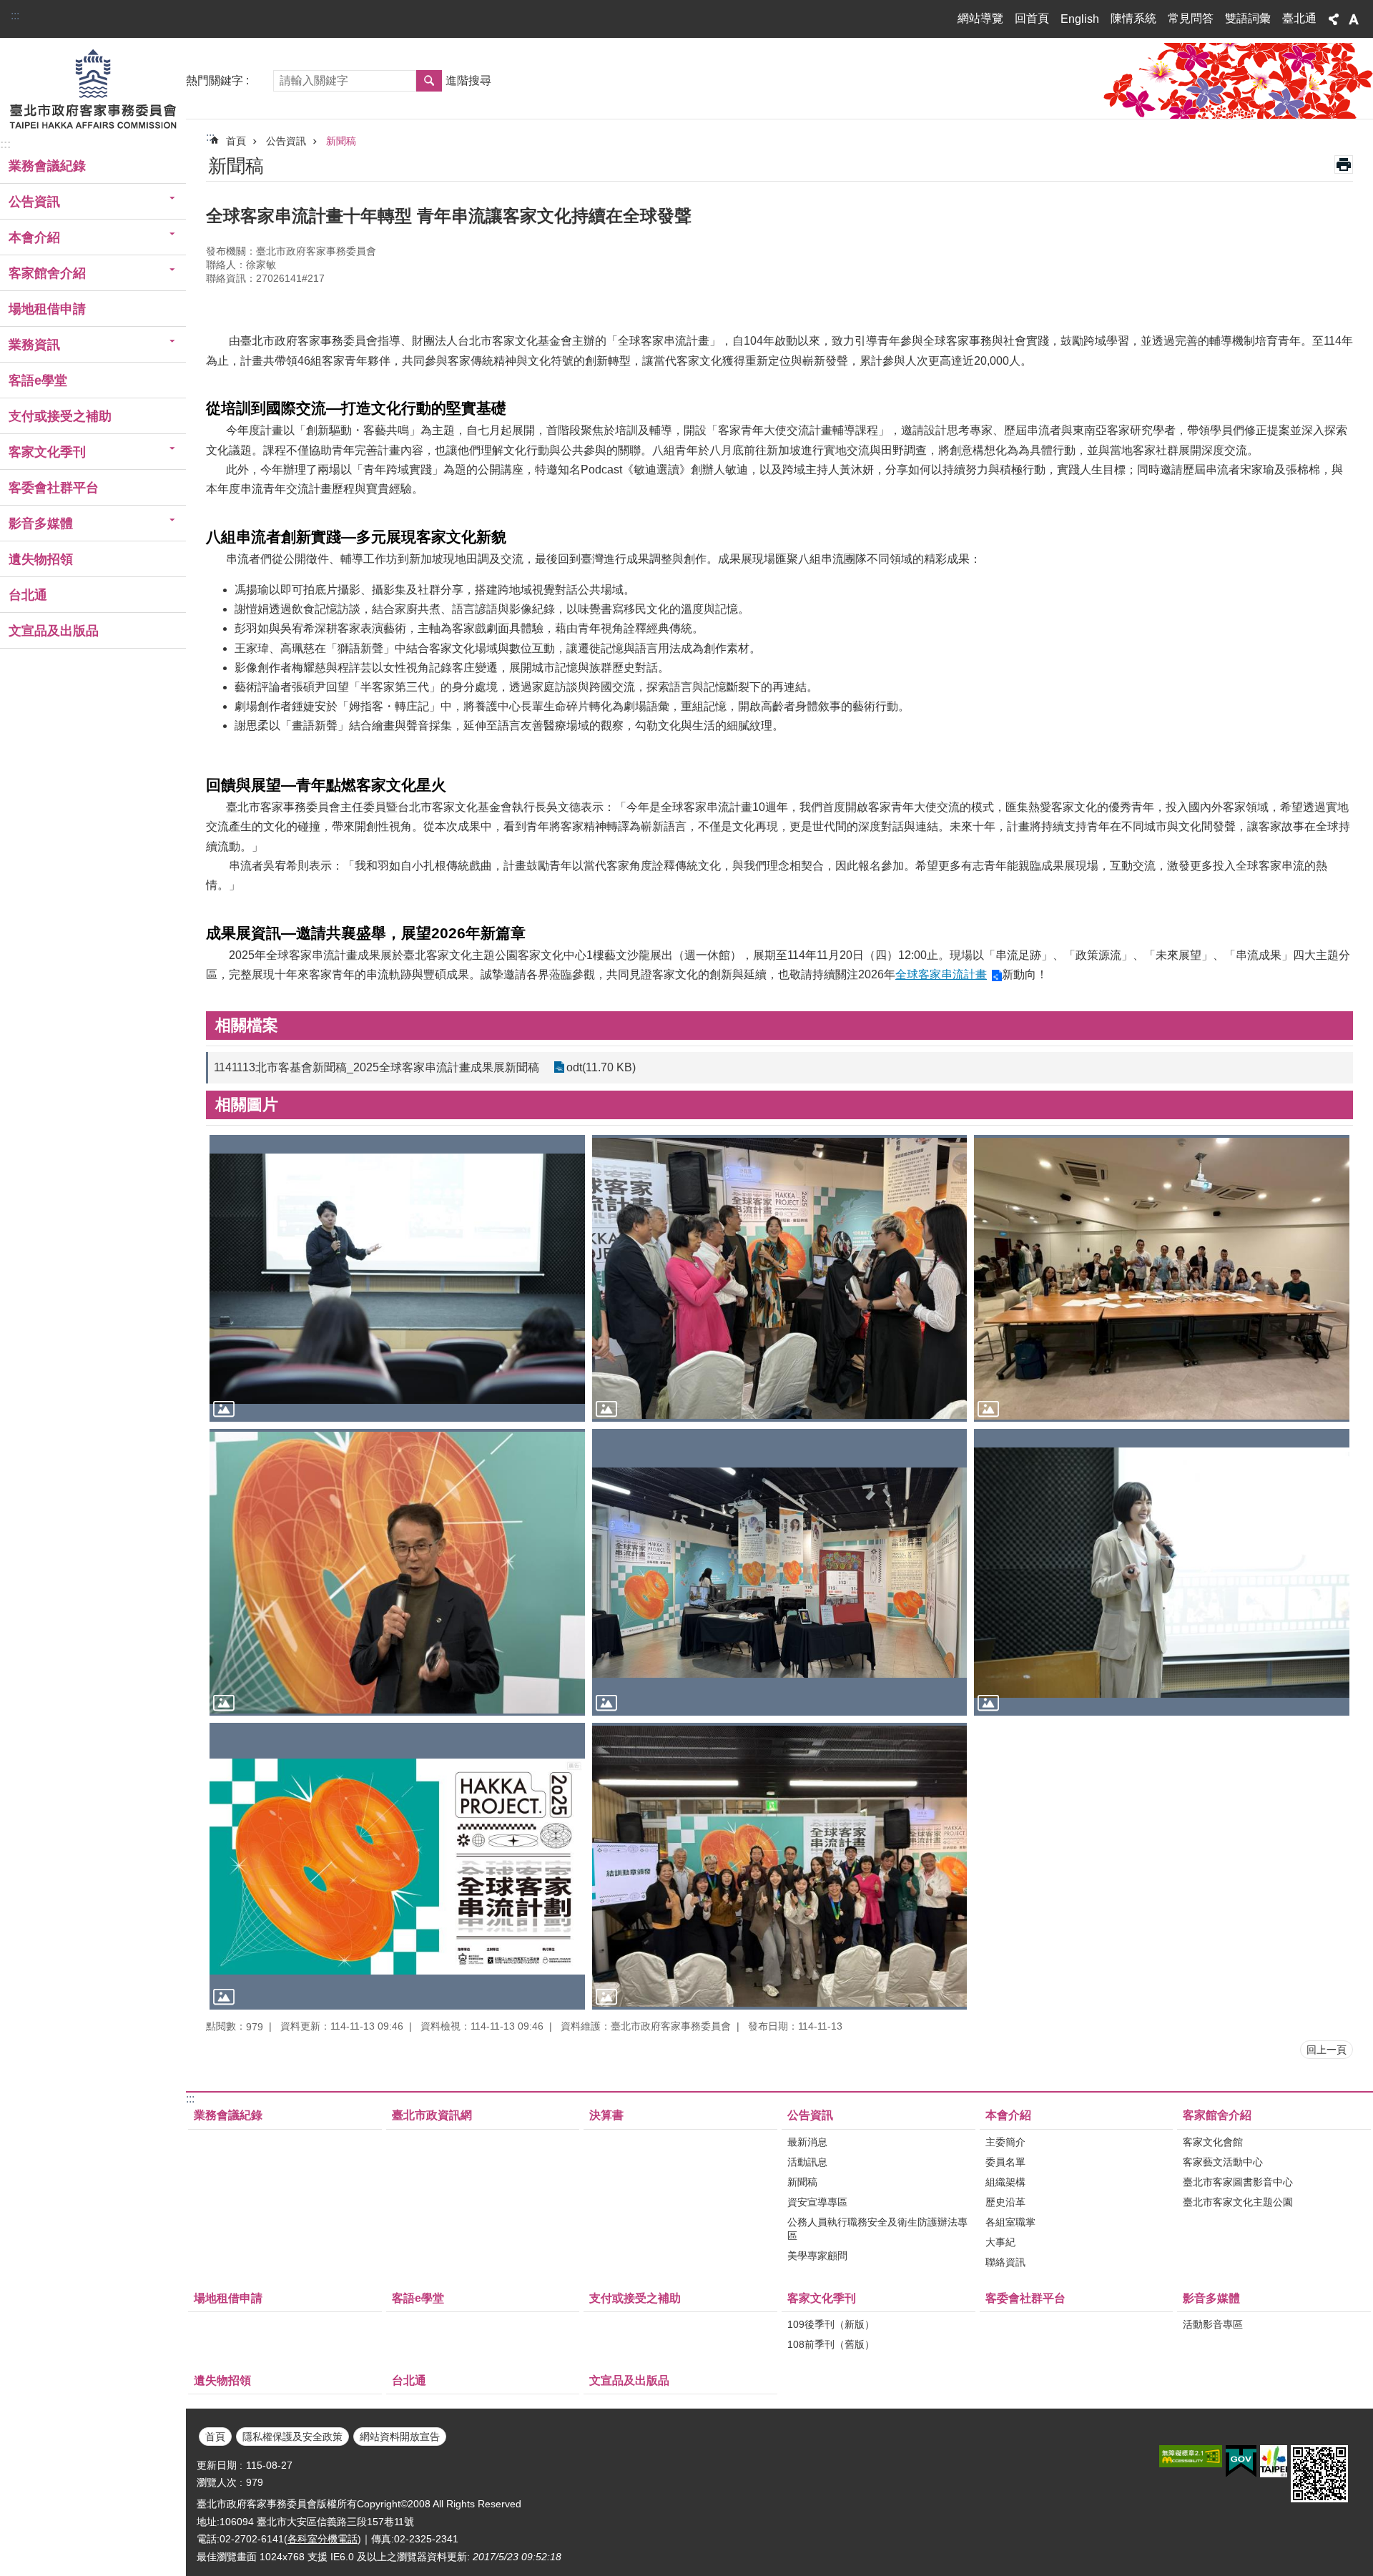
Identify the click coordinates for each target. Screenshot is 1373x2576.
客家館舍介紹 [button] (47, 273)
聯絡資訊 (1005, 2262)
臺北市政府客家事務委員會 (93, 88)
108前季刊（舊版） (831, 2344)
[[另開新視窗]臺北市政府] (1274, 2461)
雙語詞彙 (1248, 18)
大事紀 (1000, 2242)
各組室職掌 (1010, 2222)
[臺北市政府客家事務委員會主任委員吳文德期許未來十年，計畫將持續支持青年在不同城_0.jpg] (397, 1572)
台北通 (28, 595)
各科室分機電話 (323, 2539)
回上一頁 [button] (1327, 2050)
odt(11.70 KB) (601, 1067)
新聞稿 (341, 141)
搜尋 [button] (429, 81)
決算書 (606, 2115)
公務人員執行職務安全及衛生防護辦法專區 (877, 2229)
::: (15, 15)
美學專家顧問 (817, 2256)
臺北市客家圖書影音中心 (1238, 2182)
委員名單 (1005, 2162)
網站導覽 (980, 18)
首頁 (236, 141)
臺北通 (1299, 18)
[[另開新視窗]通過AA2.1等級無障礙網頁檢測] (1191, 2456)
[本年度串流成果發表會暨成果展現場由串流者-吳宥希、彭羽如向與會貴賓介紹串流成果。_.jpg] (780, 1278)
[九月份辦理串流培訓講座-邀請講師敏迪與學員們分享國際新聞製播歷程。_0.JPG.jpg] (397, 1278)
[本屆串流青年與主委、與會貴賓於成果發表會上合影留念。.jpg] (780, 1866)
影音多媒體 (1211, 2298)
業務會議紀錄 (47, 166)
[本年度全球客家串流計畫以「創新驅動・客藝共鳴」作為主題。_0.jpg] (397, 1866)
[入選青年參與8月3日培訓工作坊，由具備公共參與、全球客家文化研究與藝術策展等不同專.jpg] (1162, 1278)
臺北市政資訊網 (432, 2115)
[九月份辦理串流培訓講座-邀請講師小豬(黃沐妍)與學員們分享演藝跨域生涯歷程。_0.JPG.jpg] (1162, 1572)
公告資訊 (286, 141)
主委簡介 (1005, 2142)
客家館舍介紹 (1217, 2115)
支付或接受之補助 (60, 416)
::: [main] (210, 137)
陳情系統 (1133, 18)
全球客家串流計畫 (941, 974)
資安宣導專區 (817, 2202)
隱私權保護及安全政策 (292, 2437)
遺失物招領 (41, 559)
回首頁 (1032, 18)
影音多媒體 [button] (41, 523)
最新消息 (807, 2142)
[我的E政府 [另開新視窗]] (1241, 2462)
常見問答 (1191, 18)
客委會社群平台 (54, 488)
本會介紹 (1008, 2115)
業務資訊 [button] (34, 345)
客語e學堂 (38, 380)
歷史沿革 (1005, 2202)
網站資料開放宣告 (400, 2437)
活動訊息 (807, 2162)
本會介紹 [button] (34, 237)
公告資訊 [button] (34, 202)
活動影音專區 (1213, 2324)
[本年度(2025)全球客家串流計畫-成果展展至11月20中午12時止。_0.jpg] (780, 1572)
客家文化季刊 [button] (47, 452)
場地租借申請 (47, 309)
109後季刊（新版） (831, 2324)
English (1080, 19)
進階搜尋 (468, 80)
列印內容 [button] (1344, 164)
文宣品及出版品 (54, 631)
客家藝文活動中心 (1223, 2162)
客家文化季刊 (822, 2298)
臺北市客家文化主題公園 (1238, 2202)
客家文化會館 (1213, 2142)
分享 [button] (1334, 19)
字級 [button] (1354, 19)
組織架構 (1005, 2182)
